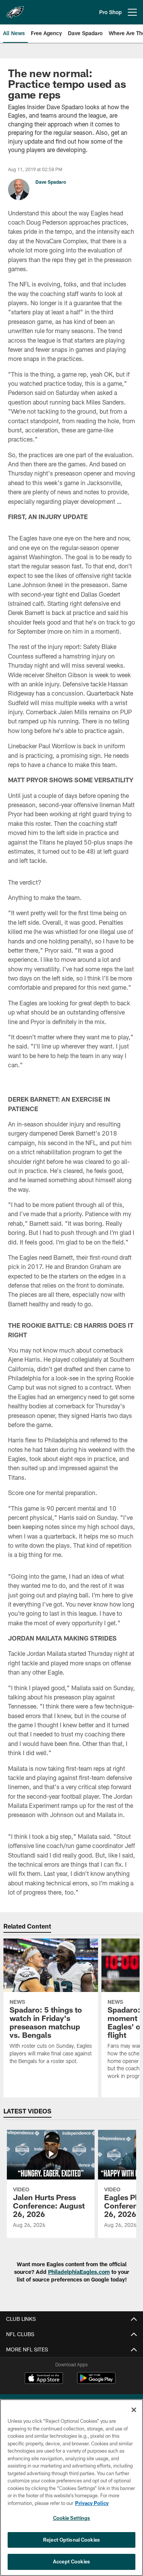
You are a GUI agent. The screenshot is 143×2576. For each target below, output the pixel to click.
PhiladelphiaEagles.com (79, 2272)
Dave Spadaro (51, 182)
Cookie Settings (72, 2518)
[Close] (134, 2410)
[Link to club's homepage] (15, 9)
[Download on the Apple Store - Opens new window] (44, 2379)
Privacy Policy (92, 2503)
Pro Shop (110, 12)
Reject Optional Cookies (71, 2540)
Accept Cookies (71, 2561)
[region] (71, 2488)
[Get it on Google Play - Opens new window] (96, 2382)
